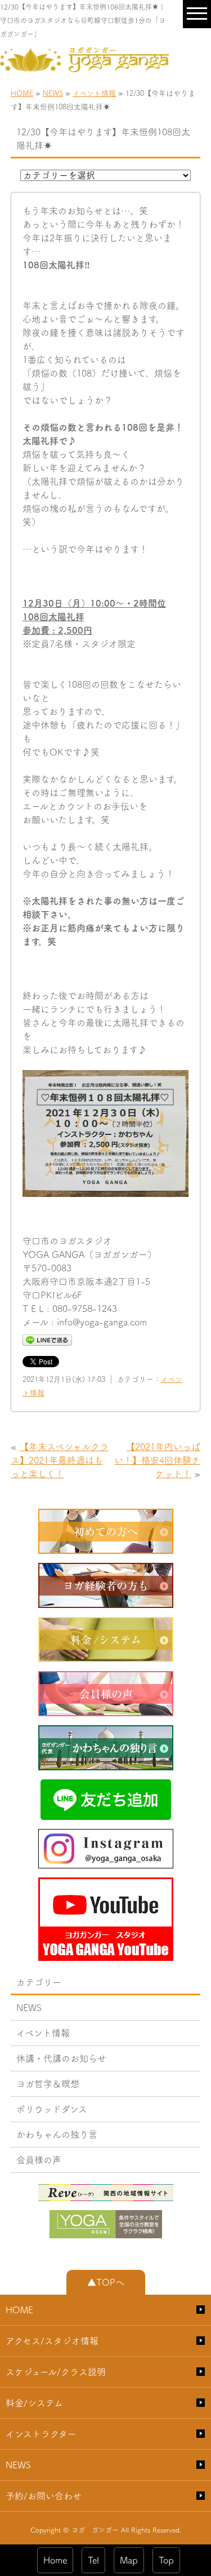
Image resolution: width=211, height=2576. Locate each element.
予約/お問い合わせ (44, 2496)
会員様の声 (39, 2160)
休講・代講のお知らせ (61, 2058)
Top (166, 2560)
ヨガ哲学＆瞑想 (48, 2084)
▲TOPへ (106, 2282)
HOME (22, 93)
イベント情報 (94, 93)
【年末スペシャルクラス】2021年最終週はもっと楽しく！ (60, 1460)
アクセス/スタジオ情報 (52, 2341)
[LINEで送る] (47, 1340)
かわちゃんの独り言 (57, 2135)
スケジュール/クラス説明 (56, 2372)
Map (129, 2560)
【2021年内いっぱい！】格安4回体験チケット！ (157, 1460)
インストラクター (41, 2434)
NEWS (53, 93)
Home (55, 2560)
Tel (93, 2560)
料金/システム (34, 2403)
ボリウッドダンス (52, 2109)
